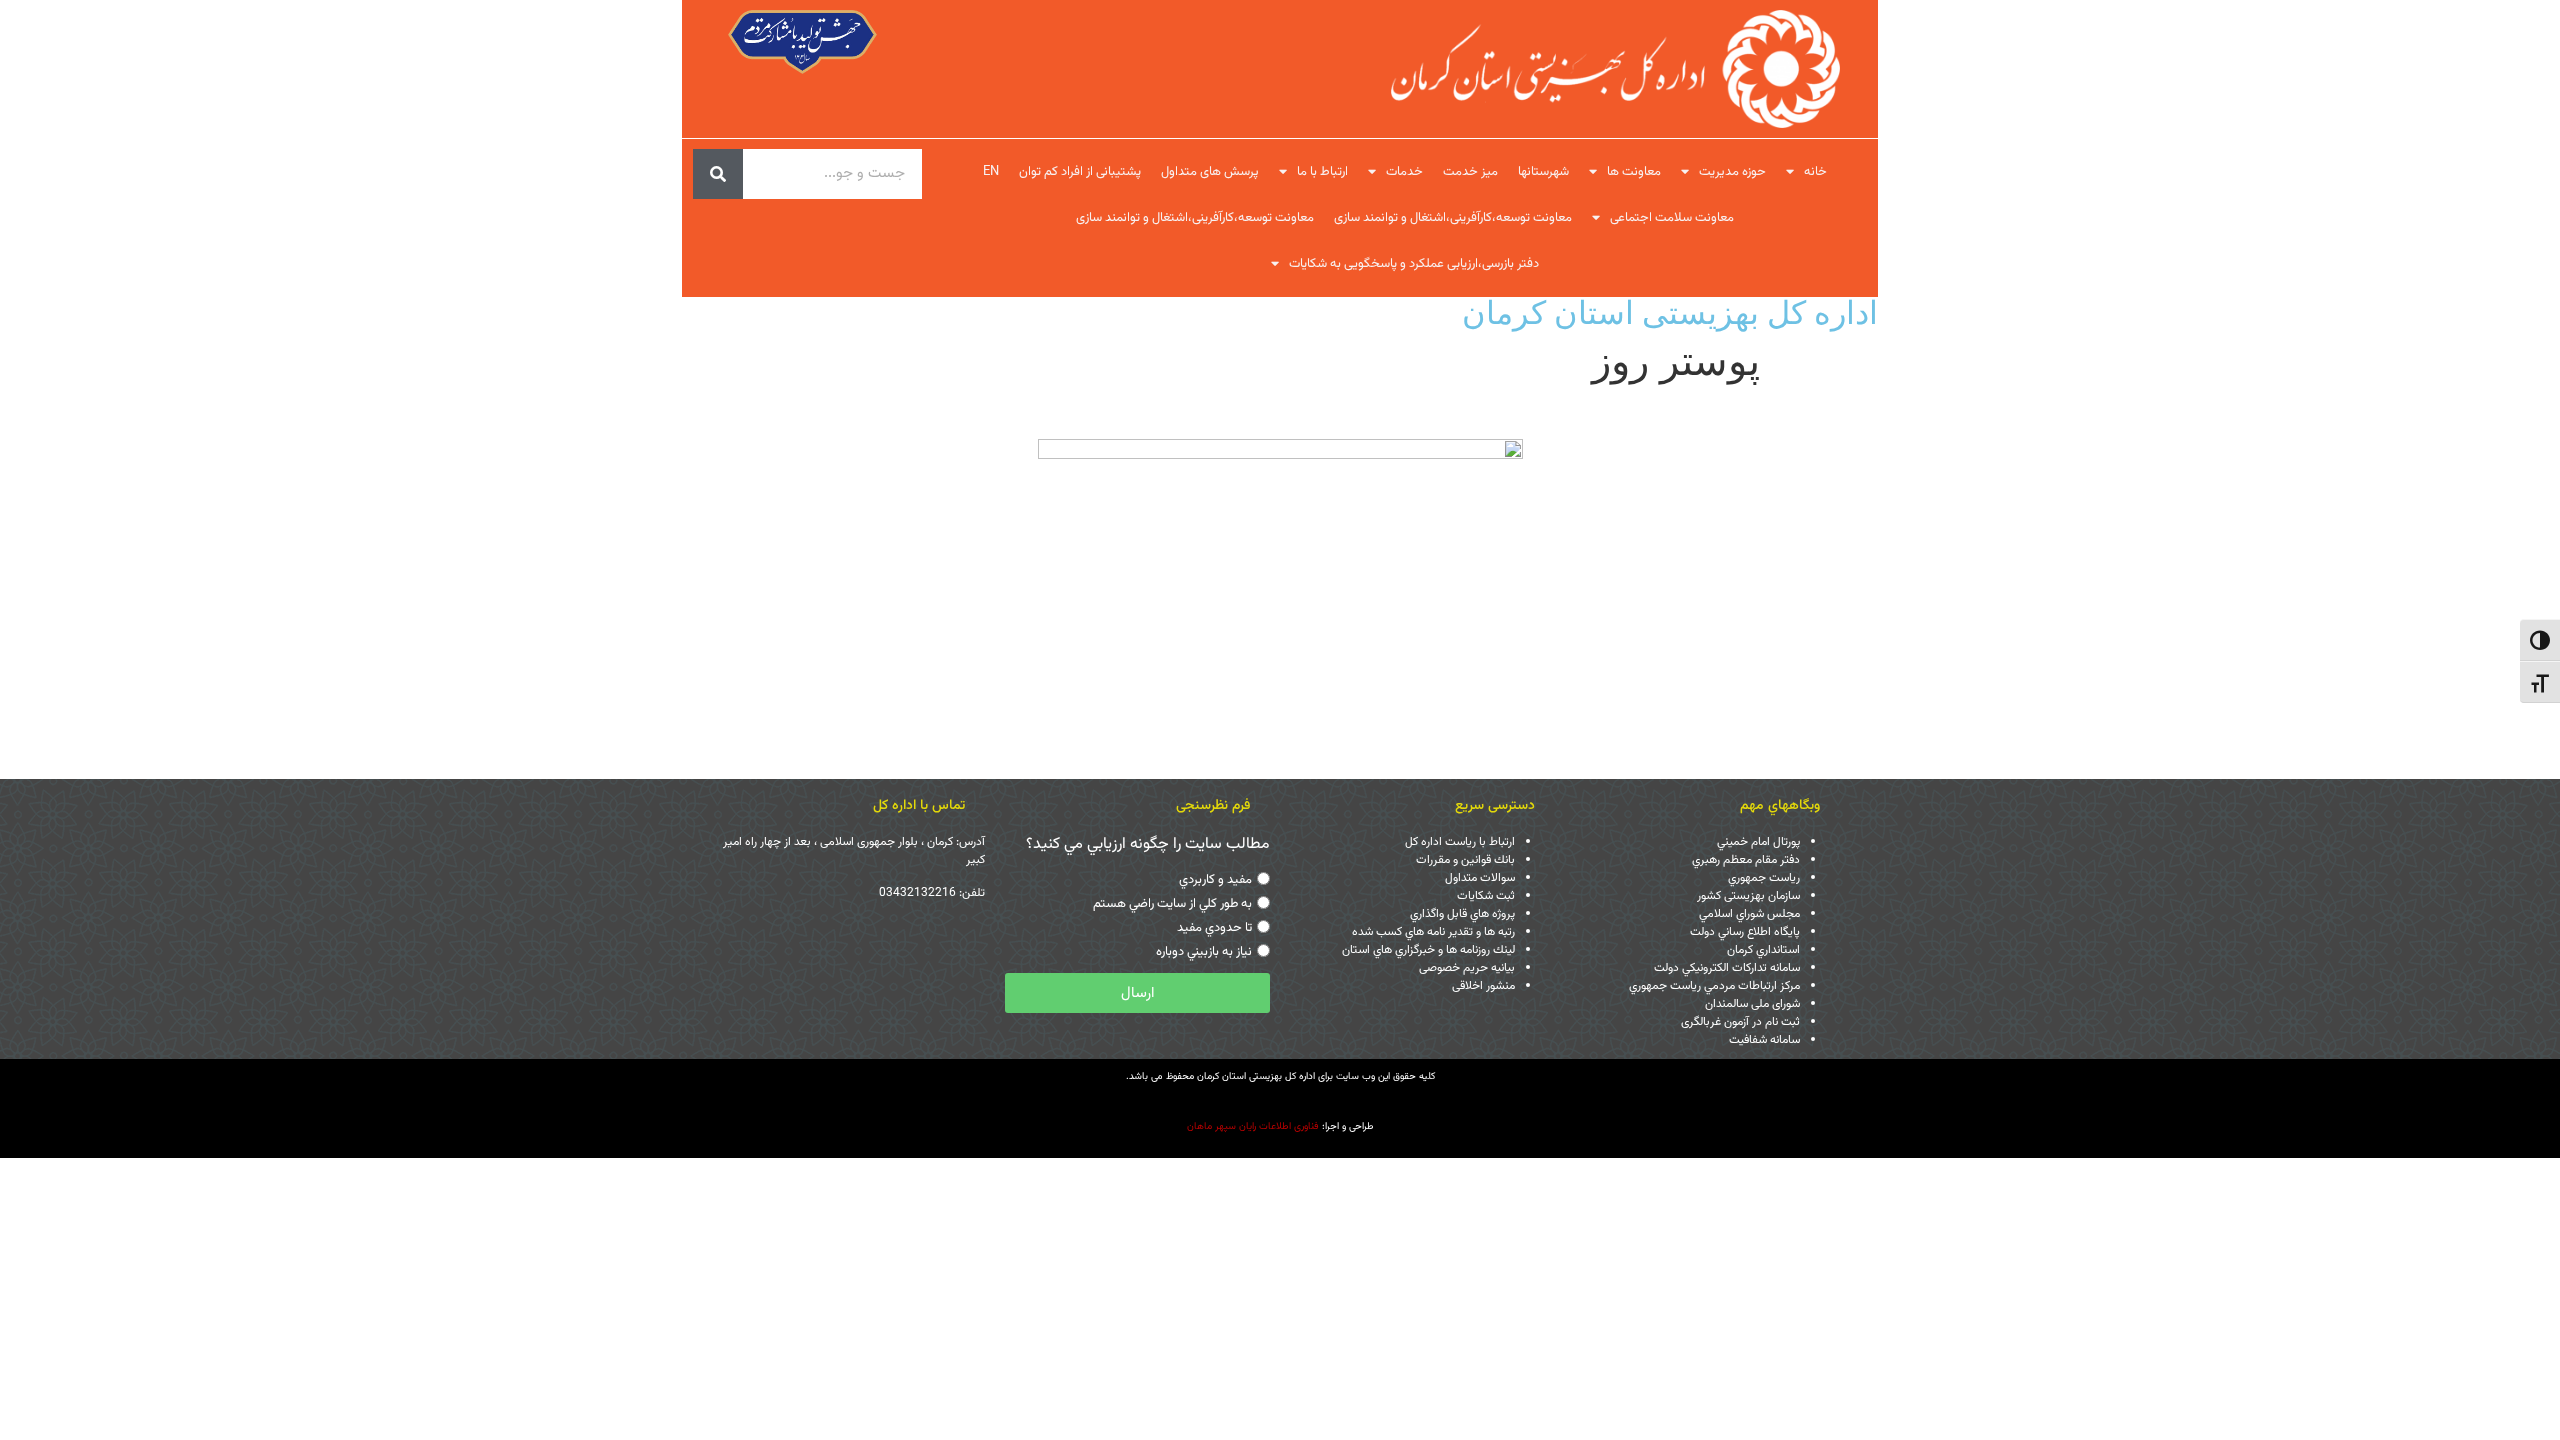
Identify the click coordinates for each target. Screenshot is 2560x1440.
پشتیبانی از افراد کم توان (1080, 172)
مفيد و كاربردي (1215, 880)
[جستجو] (718, 174)
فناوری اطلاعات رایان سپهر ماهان (1253, 1126)
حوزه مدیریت (1732, 172)
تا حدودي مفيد (1214, 928)
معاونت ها (1634, 172)
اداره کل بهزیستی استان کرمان (1670, 312)
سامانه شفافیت (1764, 1040)
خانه (1815, 172)
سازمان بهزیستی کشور (1748, 896)
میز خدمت (1470, 172)
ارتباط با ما (1322, 172)
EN (991, 172)
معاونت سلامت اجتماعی (1672, 218)
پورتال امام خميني (1758, 842)
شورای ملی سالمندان (1752, 1004)
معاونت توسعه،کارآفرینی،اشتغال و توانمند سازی (1453, 218)
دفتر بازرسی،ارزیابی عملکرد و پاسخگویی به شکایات (1414, 264)
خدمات (1404, 172)
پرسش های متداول (1210, 172)
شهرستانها (1543, 172)
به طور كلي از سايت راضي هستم (1172, 904)
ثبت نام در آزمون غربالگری (1740, 1022)
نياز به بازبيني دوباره (1204, 952)
